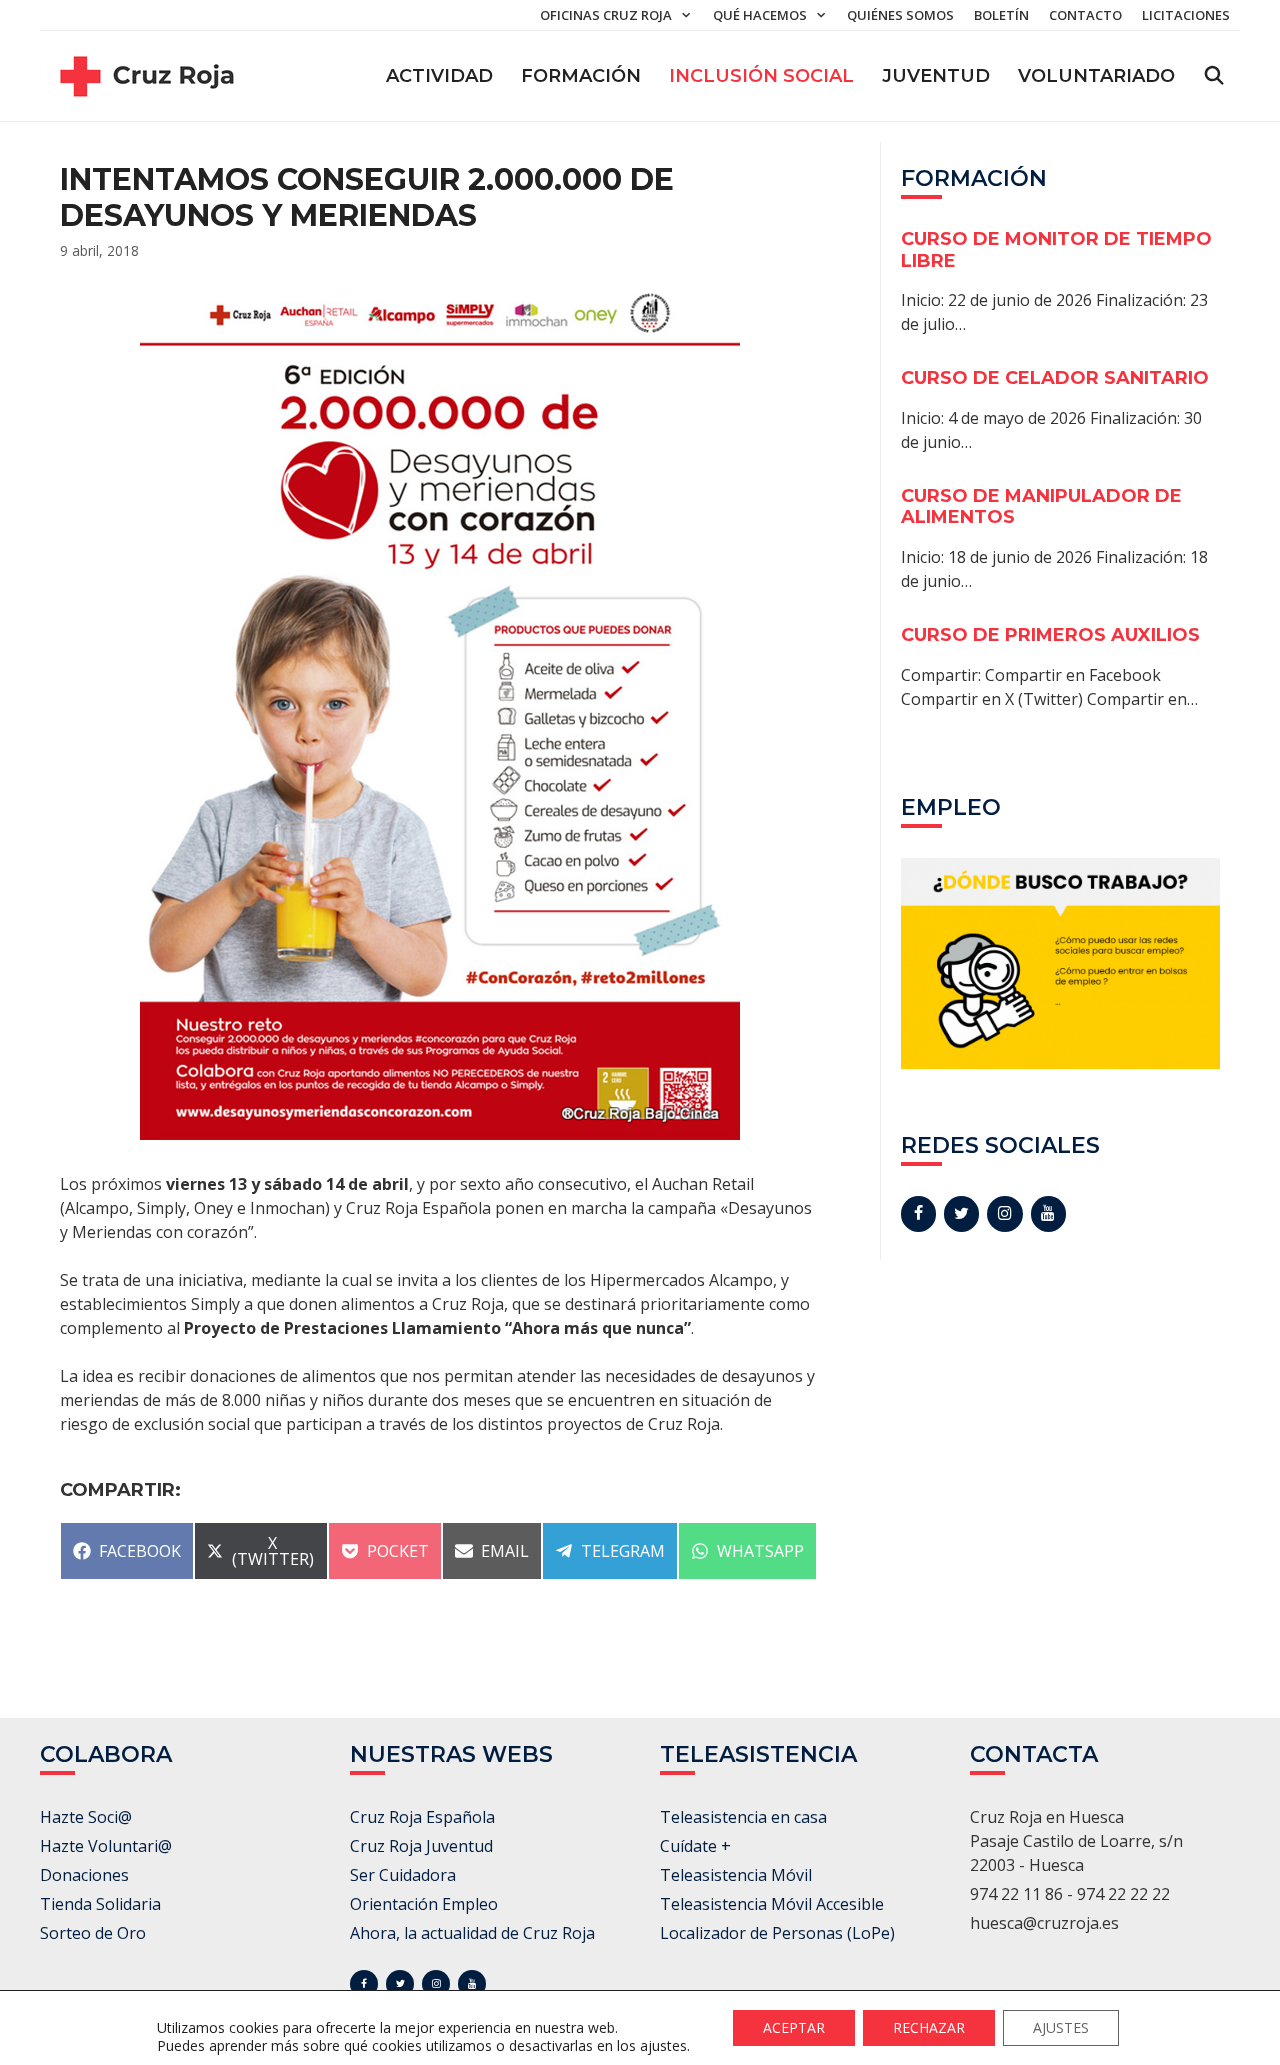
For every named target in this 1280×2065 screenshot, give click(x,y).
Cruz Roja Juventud (421, 1846)
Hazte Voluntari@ (106, 1846)
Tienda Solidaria (100, 1904)
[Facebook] (918, 1214)
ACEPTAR (794, 2027)
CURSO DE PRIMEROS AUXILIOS (1050, 635)
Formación (581, 76)
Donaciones (84, 1875)
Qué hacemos (760, 15)
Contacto (1085, 15)
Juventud (936, 76)
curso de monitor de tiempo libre (1056, 250)
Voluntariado (1096, 76)
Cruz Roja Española (422, 1817)
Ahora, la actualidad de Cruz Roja (472, 1933)
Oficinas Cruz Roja (606, 15)
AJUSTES (1061, 2027)
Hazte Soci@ (86, 1817)
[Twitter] (961, 1214)
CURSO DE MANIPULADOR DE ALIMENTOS (1041, 507)
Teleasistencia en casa (743, 1817)
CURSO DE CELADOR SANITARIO (1055, 378)
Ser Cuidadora (403, 1875)
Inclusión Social (761, 76)
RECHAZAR (929, 2027)
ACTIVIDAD (439, 76)
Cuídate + (695, 1846)
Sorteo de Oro (93, 1933)
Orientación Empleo (424, 1904)
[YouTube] (1048, 1214)
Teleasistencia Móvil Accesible (772, 1904)
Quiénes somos (900, 15)
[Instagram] (1004, 1214)
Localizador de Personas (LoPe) (777, 1933)
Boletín (1001, 15)
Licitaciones (1186, 15)
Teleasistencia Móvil (736, 1875)
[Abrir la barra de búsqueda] (1214, 76)
